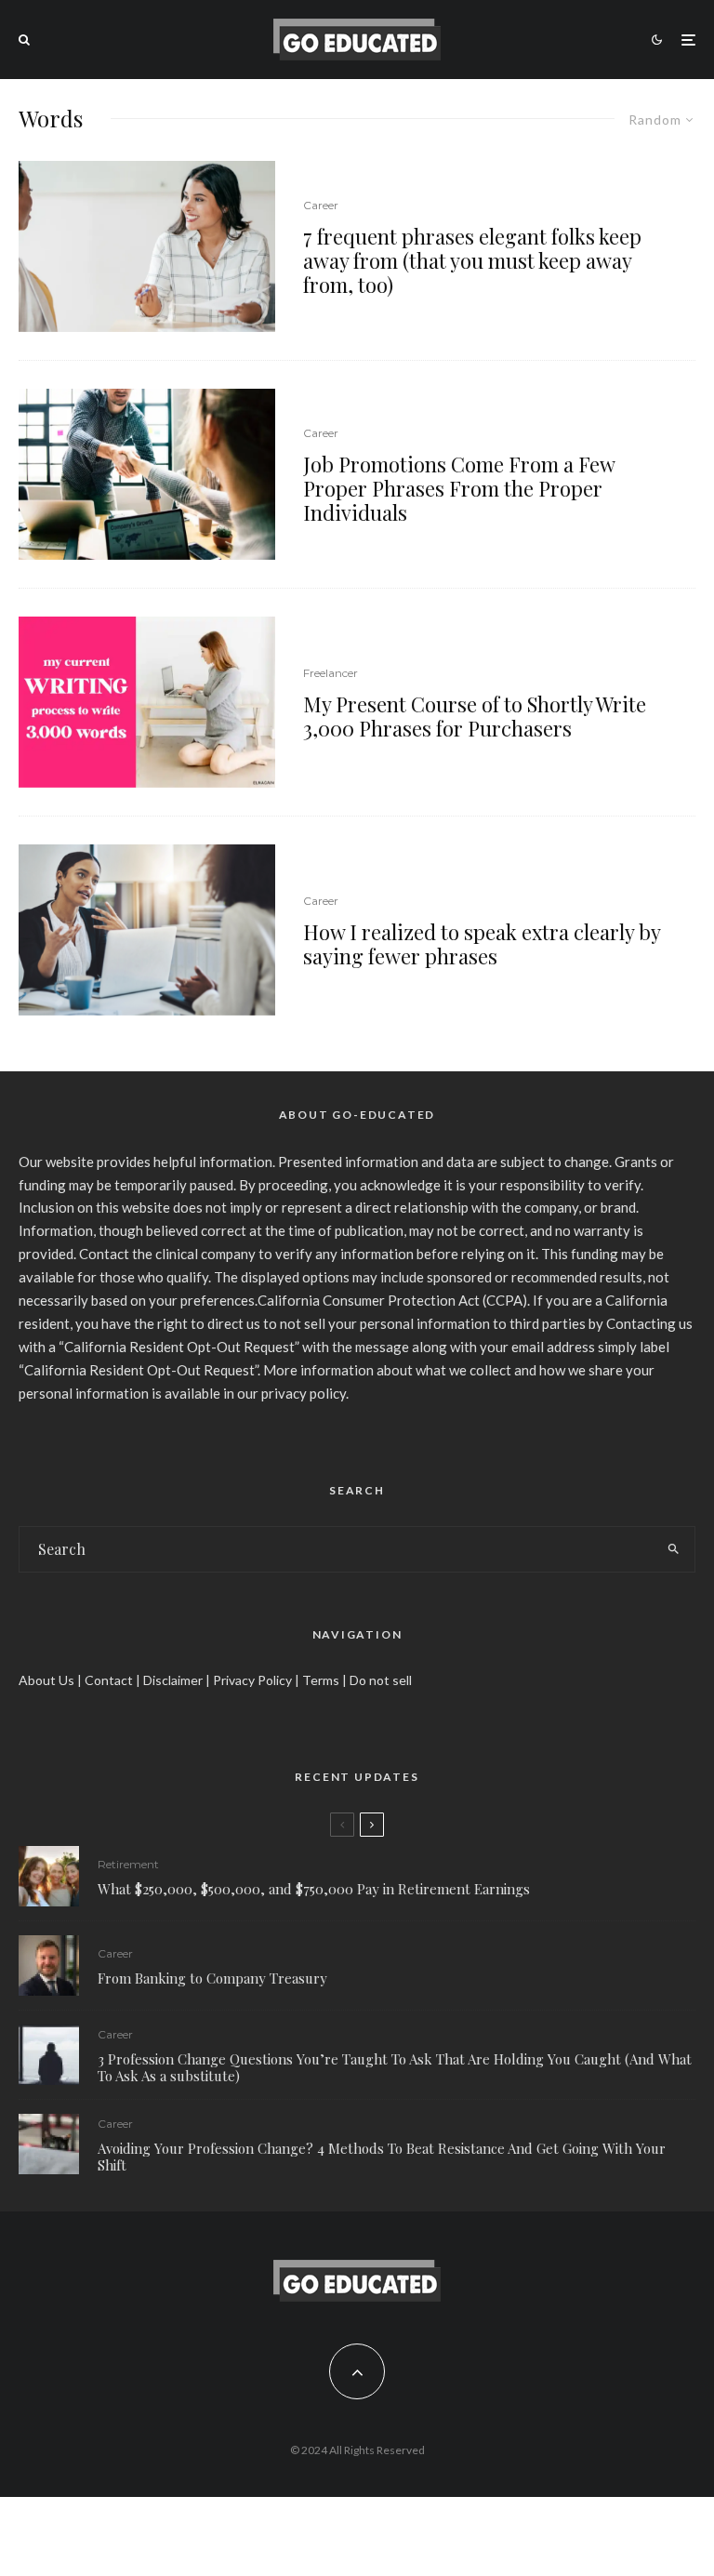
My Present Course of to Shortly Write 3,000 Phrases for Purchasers (475, 717)
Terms (321, 1680)
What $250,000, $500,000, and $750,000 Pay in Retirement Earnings (314, 1889)
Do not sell (381, 1680)
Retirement (128, 1864)
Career (321, 205)
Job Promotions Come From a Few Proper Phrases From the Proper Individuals (459, 489)
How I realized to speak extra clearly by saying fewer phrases (482, 944)
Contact (109, 1680)
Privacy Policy (252, 1680)
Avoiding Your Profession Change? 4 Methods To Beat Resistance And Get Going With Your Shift (382, 2157)
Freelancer (331, 673)
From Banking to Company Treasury (212, 1978)
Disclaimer (173, 1680)
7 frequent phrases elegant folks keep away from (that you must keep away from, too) (472, 261)
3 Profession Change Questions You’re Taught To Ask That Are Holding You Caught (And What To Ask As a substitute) (395, 2067)
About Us (46, 1680)
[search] (673, 1549)
